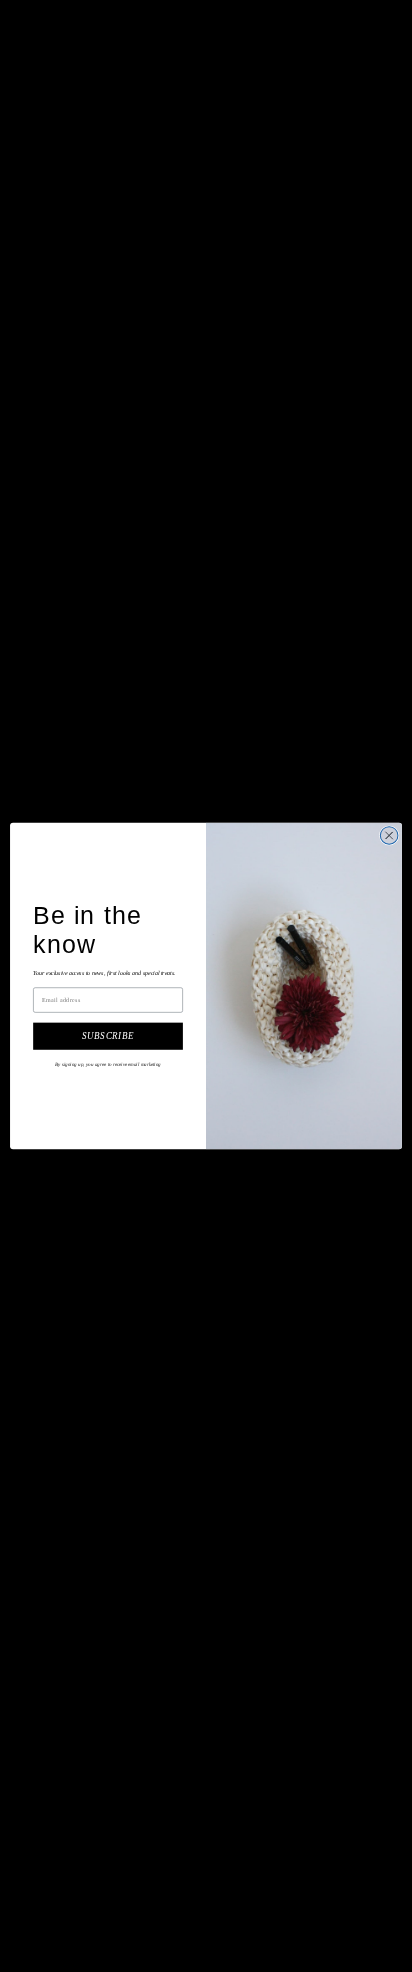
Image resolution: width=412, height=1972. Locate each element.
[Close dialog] (389, 836)
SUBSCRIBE (107, 1036)
